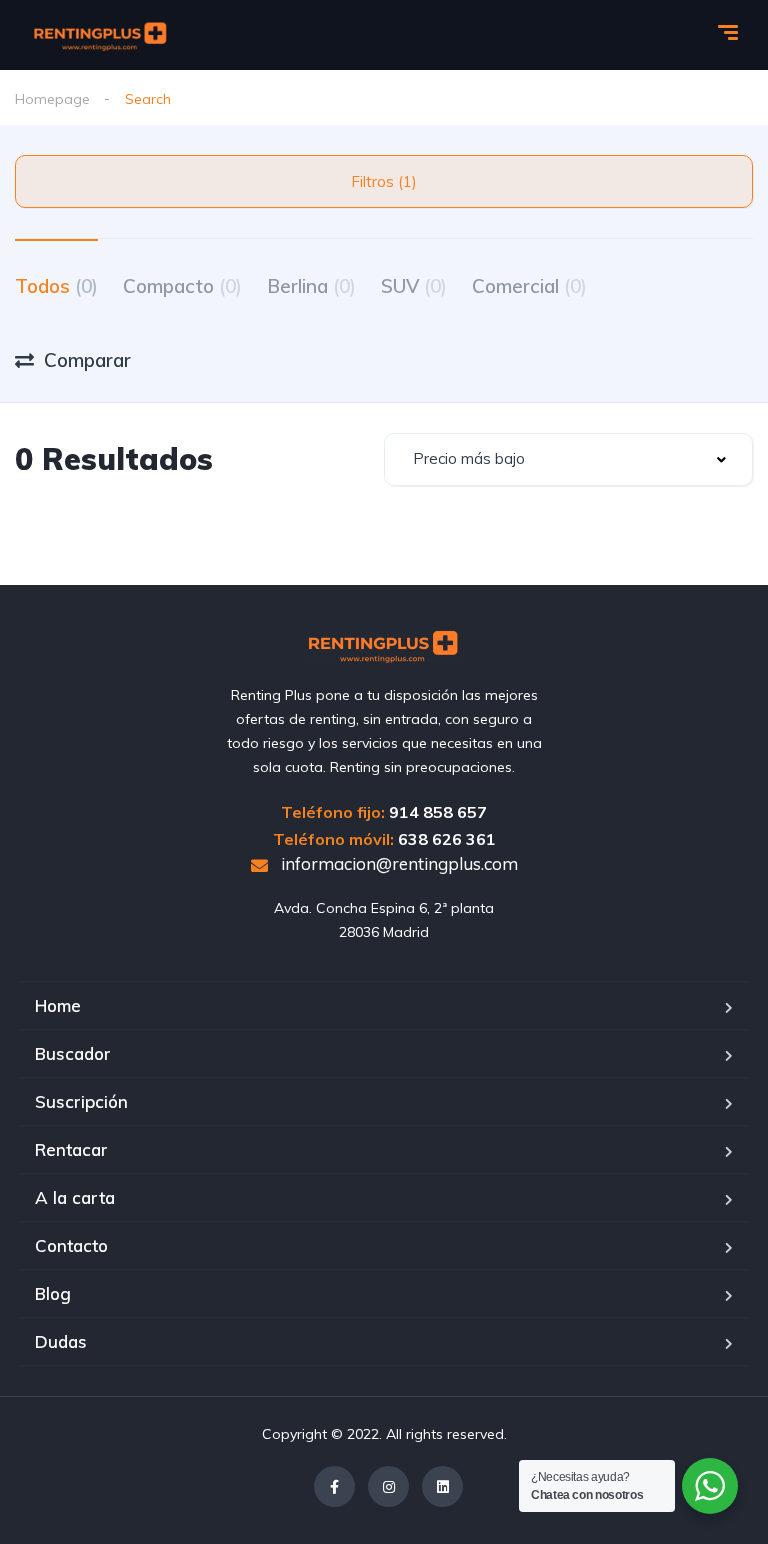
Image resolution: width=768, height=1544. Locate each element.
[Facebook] (334, 1486)
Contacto (71, 1245)
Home (58, 1005)
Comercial (529, 286)
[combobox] (568, 459)
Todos (56, 286)
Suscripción (81, 1101)
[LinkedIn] (442, 1486)
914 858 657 (438, 812)
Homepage (52, 99)
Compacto (182, 286)
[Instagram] (388, 1486)
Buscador (73, 1053)
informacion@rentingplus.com (397, 863)
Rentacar (71, 1149)
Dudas (61, 1341)
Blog (53, 1293)
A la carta (75, 1197)
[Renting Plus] (101, 35)
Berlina (311, 286)
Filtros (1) (384, 181)
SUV (414, 286)
